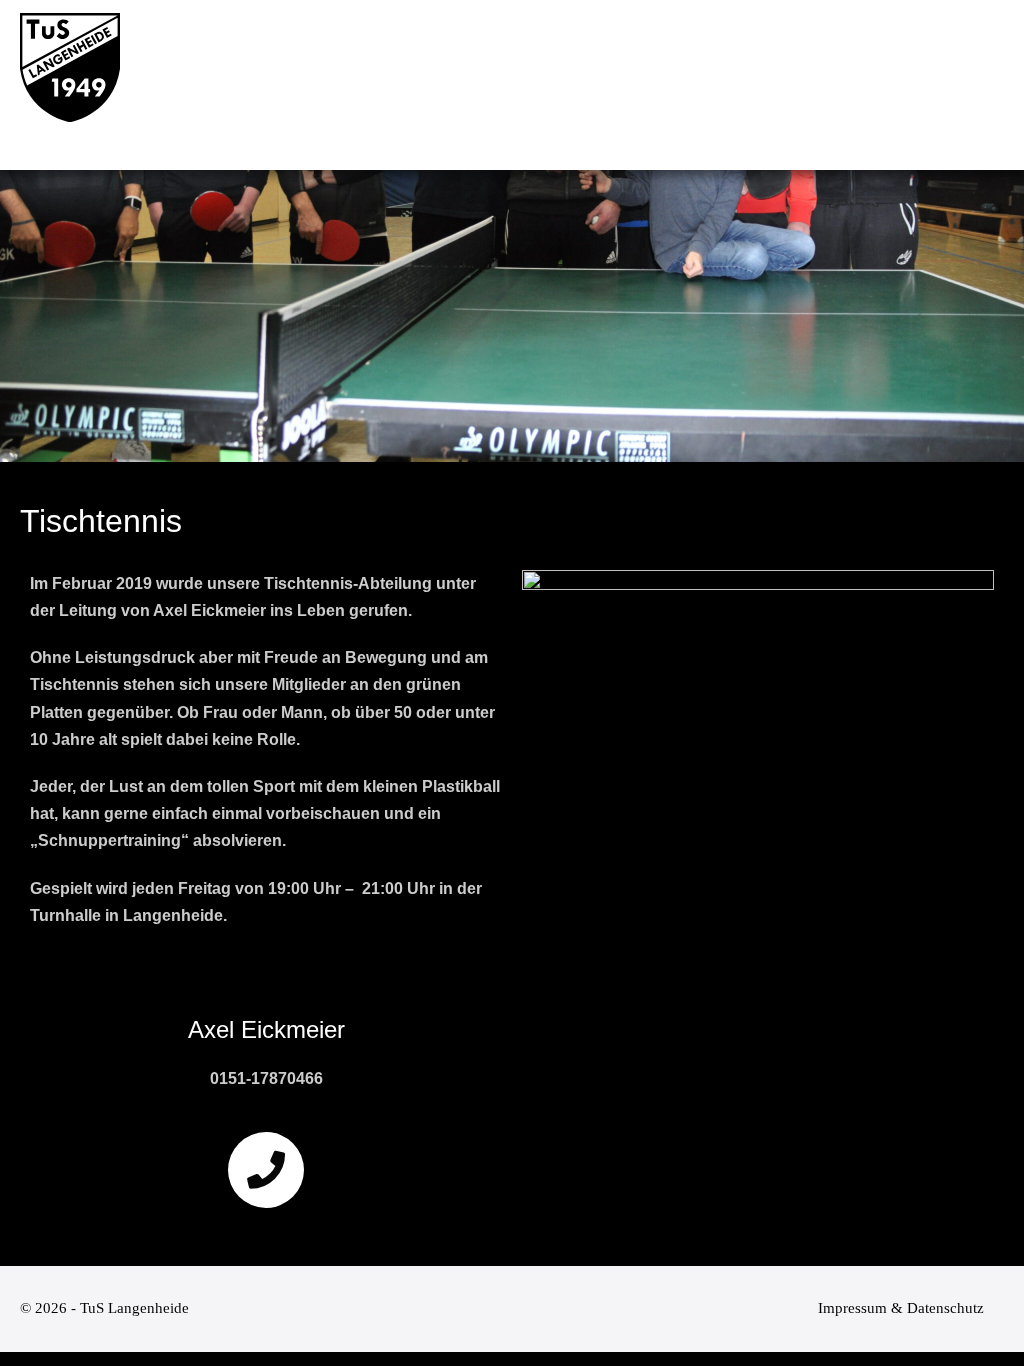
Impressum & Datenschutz (901, 1308)
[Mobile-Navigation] (992, 86)
